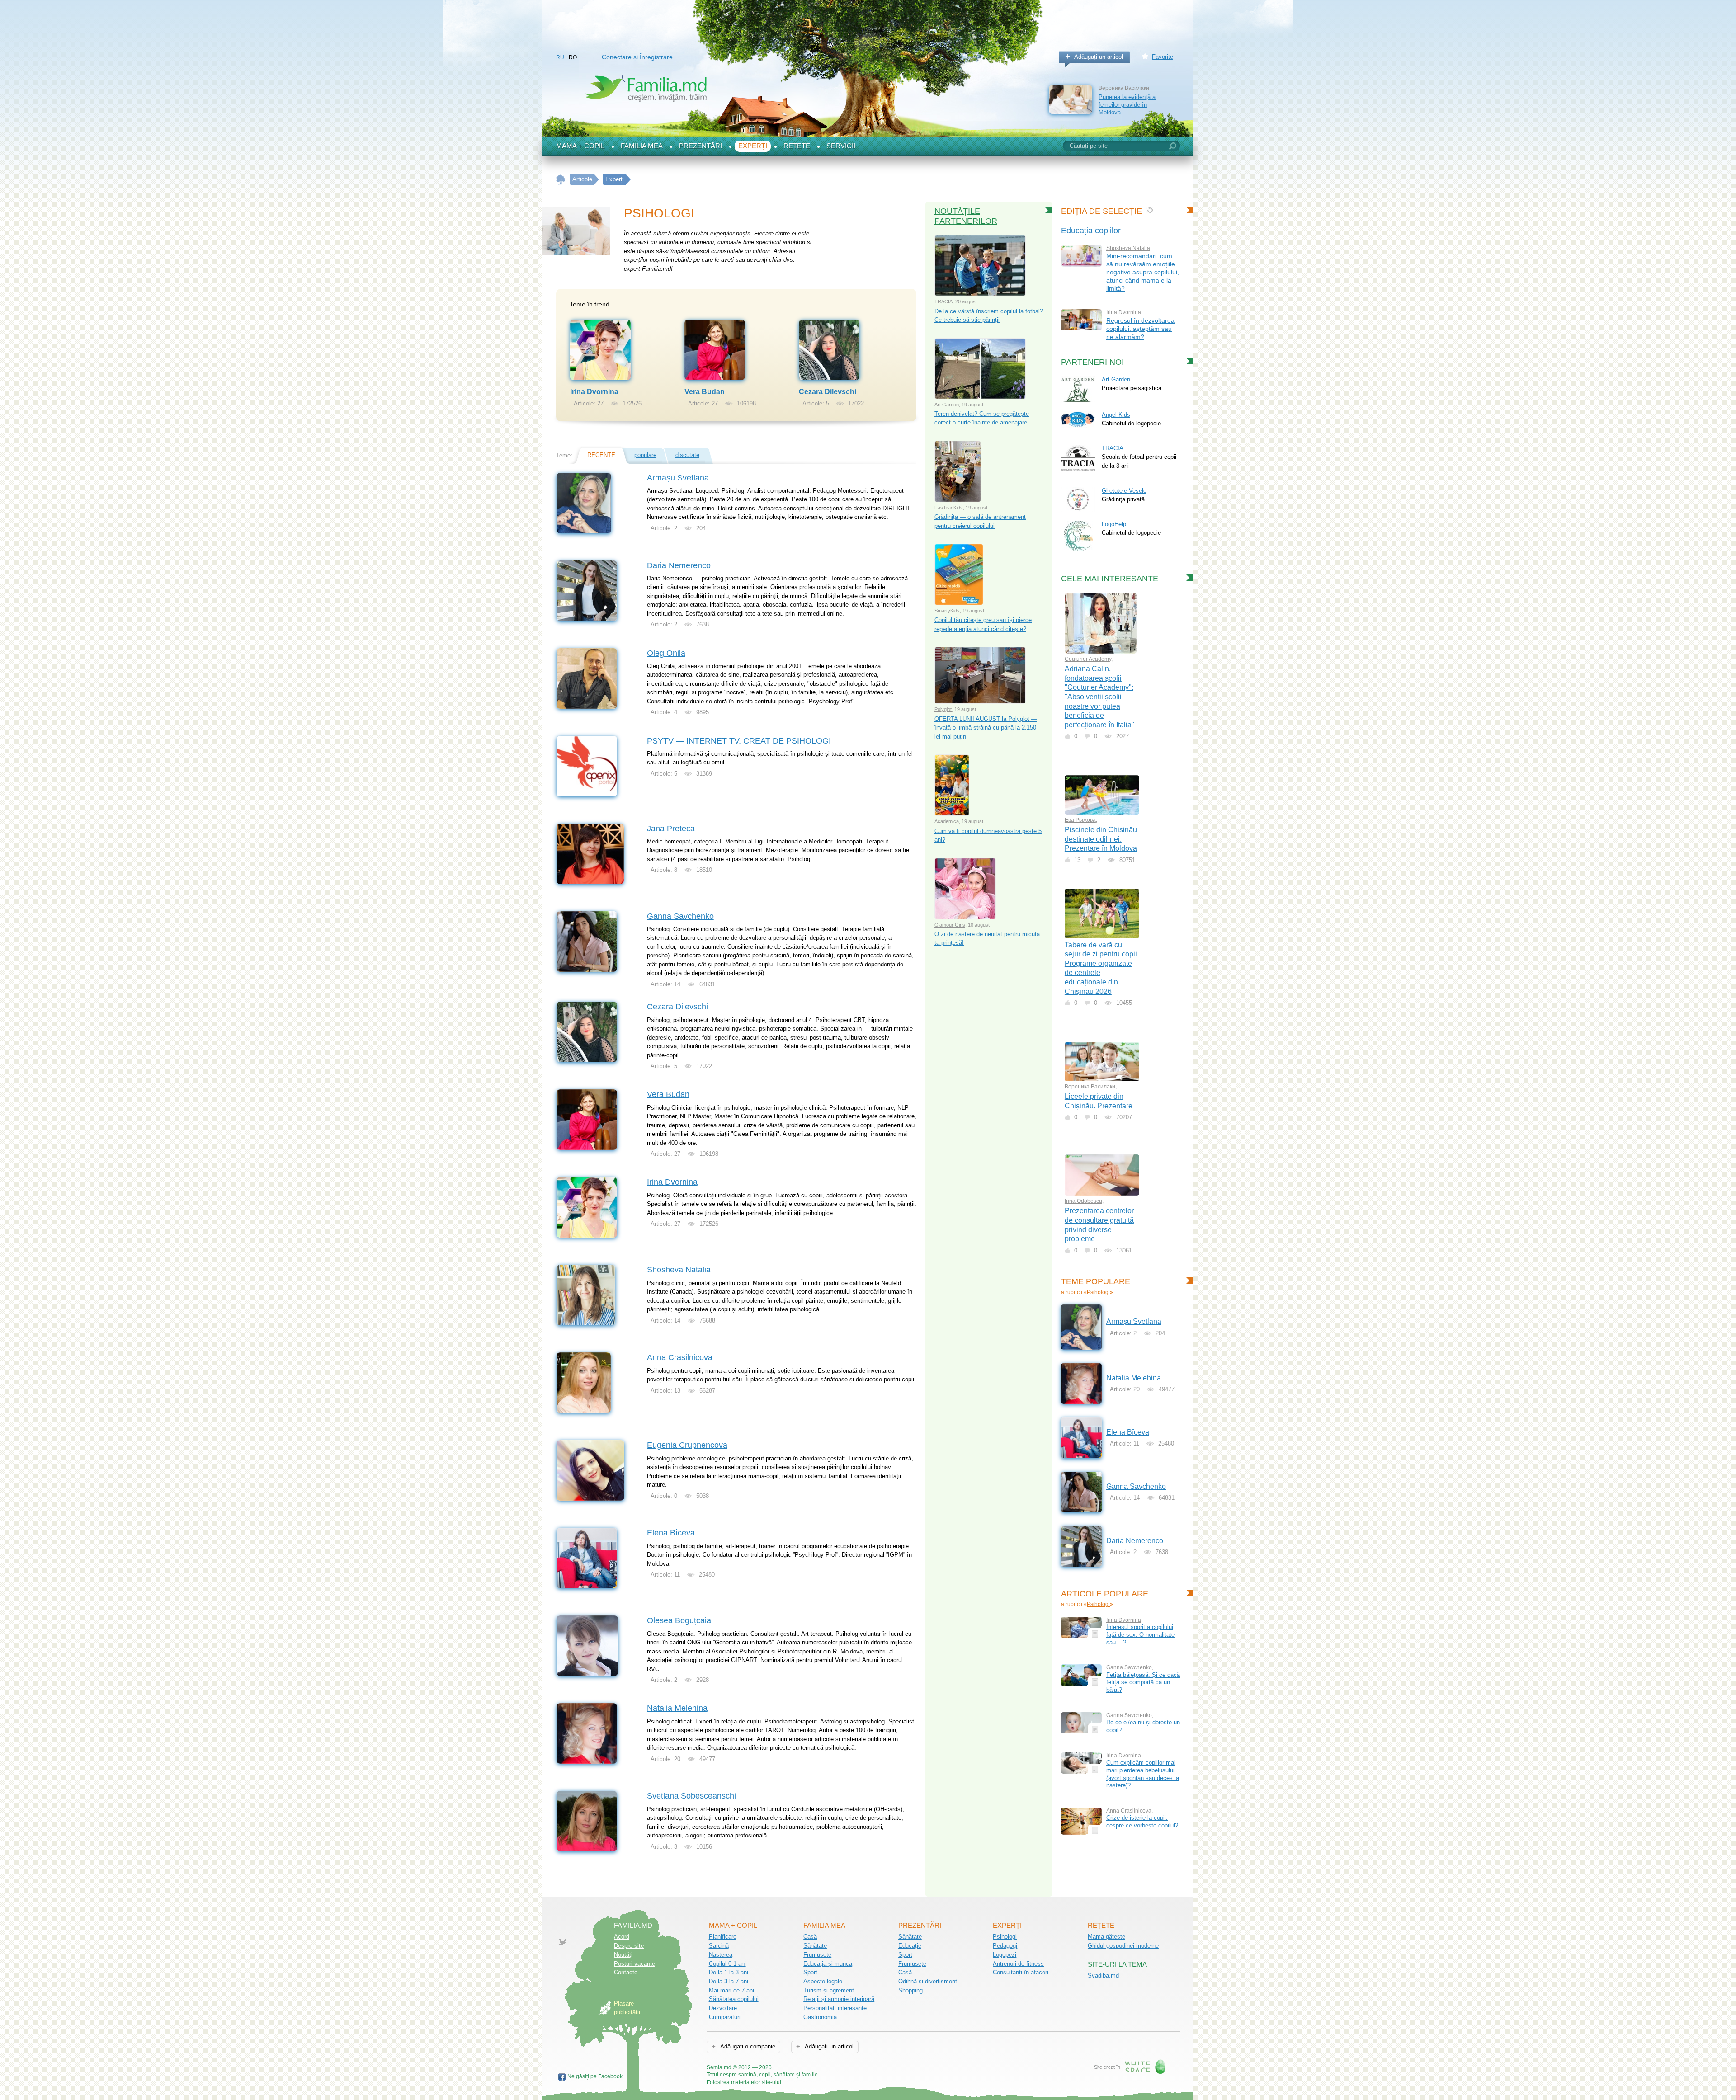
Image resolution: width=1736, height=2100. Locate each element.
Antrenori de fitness (1018, 1964)
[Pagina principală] (561, 180)
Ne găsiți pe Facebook (595, 2076)
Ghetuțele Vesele (1124, 491)
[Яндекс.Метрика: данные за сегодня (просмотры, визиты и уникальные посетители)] (844, 2068)
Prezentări (701, 146)
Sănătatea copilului (734, 1999)
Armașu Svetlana (678, 478)
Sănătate (815, 1946)
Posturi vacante (634, 1964)
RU (560, 57)
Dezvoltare (723, 2008)
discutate (687, 455)
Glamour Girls (950, 925)
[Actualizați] (1150, 210)
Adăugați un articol (1099, 57)
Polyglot (943, 709)
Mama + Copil (580, 146)
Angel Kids (1116, 415)
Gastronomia (820, 2017)
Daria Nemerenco (679, 565)
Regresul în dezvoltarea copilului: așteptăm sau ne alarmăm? (1140, 329)
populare (645, 455)
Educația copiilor (1091, 231)
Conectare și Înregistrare (637, 57)
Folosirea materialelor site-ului (744, 2082)
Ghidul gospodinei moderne (1123, 1946)
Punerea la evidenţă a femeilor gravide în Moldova (1127, 104)
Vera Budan (705, 392)
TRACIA (943, 301)
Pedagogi (1005, 1946)
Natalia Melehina (677, 1708)
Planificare (723, 1937)
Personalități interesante (835, 2008)
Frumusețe (817, 1955)
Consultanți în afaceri (1021, 1972)
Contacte (626, 1972)
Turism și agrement (829, 1990)
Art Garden (947, 405)
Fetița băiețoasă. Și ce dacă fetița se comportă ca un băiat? (1143, 1682)
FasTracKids (949, 508)
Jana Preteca (671, 829)
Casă (810, 1937)
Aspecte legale (823, 1981)
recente (601, 455)
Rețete (797, 146)
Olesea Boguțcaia (679, 1620)
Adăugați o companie (747, 2046)
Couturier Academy (1088, 659)
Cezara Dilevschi (828, 392)
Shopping (910, 1990)
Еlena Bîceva (671, 1533)
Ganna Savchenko (680, 916)
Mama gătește (1106, 1937)
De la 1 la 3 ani (729, 1972)
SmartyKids (947, 611)
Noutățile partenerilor (966, 216)
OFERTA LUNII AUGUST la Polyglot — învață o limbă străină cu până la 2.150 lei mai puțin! (986, 728)
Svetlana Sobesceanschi (691, 1796)
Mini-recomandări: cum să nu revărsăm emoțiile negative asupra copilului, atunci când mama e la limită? (1143, 272)
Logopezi (1005, 1955)
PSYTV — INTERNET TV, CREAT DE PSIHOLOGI (739, 741)
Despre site (629, 1946)
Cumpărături (725, 2017)
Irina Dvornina (594, 392)
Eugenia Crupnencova (687, 1445)
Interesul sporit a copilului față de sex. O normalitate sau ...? (1140, 1634)
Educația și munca (828, 1964)
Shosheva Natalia (679, 1270)
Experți (753, 146)
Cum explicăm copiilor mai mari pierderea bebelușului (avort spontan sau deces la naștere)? (1143, 1774)
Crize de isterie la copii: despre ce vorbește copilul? (1142, 1822)
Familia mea (642, 146)
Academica (947, 821)
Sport (810, 1972)
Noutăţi (623, 1955)
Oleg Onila (666, 653)
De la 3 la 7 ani (729, 1981)
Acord (622, 1937)
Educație (910, 1946)
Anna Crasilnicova (680, 1357)
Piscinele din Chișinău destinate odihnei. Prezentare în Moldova (1101, 839)
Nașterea (721, 1955)
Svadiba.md (1103, 1975)
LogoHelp (1114, 524)
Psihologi (1098, 1292)
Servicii (841, 146)
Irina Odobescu (1083, 1201)
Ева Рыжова (1080, 820)
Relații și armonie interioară (839, 1999)
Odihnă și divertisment (928, 1981)
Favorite (1163, 57)
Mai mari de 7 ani (731, 1990)
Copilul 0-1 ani (727, 1964)
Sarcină (719, 1946)
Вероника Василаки (1090, 1087)
